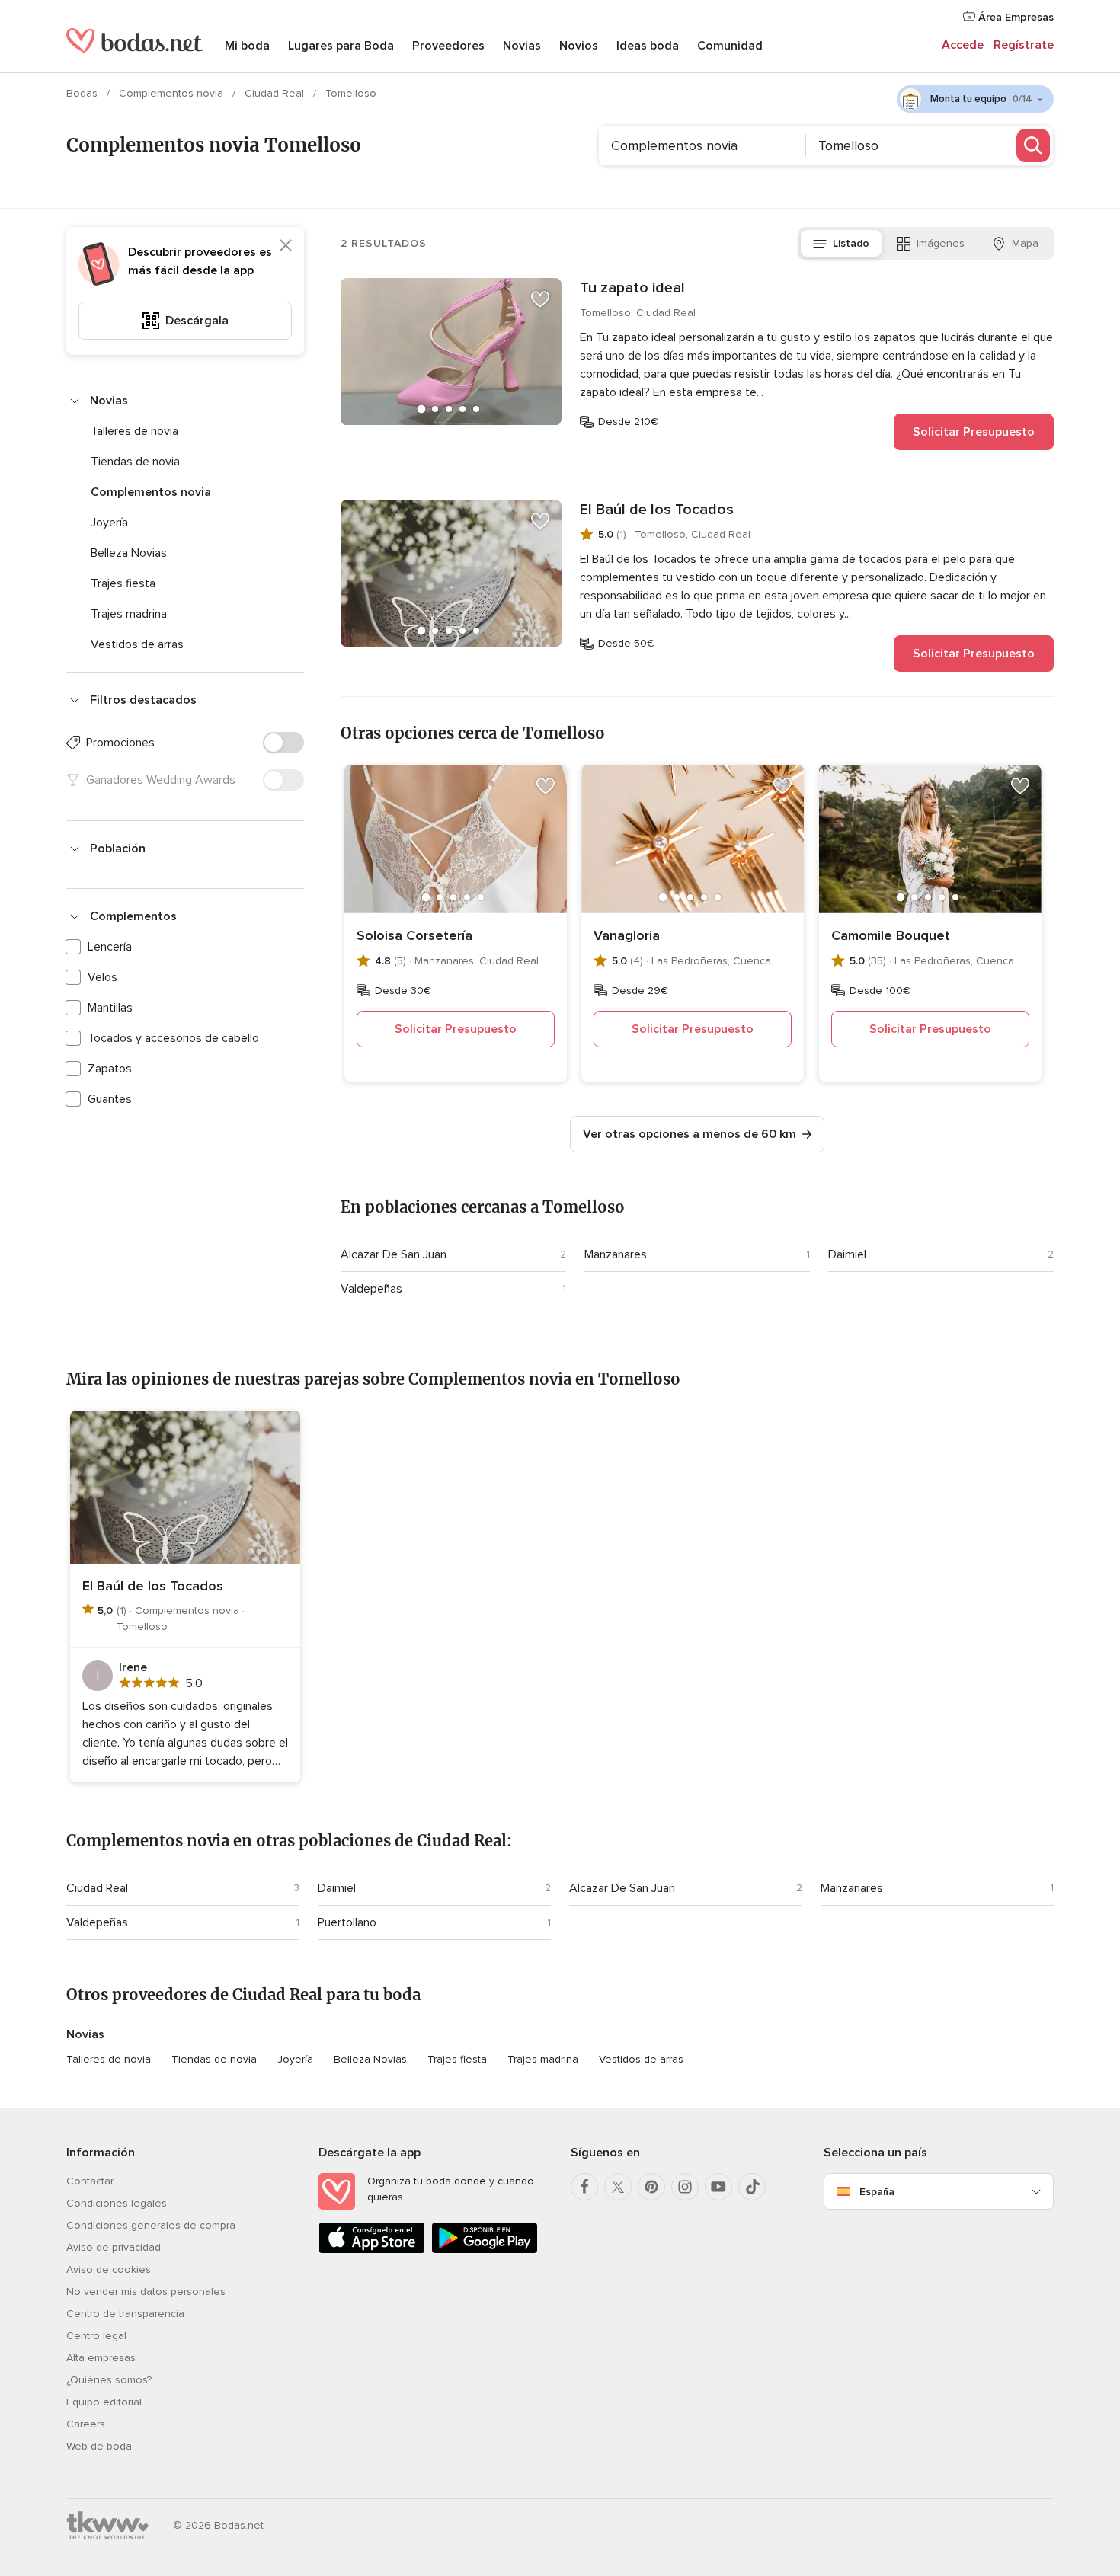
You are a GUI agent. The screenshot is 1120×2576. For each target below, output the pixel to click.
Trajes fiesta (123, 583)
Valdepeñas (371, 1289)
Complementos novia (173, 93)
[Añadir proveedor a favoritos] (540, 299)
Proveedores (448, 46)
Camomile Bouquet (891, 935)
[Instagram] (685, 2187)
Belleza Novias (129, 553)
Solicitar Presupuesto (974, 432)
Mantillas (110, 1008)
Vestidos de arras (137, 644)
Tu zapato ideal (632, 288)
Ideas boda (648, 46)
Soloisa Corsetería (414, 935)
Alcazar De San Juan (394, 1254)
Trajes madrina (129, 614)
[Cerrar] (286, 245)
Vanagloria (627, 935)
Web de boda (99, 2446)
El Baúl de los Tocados (657, 510)
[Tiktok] (752, 2187)
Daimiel (847, 1254)
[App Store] (372, 2250)
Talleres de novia (134, 431)
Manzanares (616, 1254)
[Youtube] (718, 2187)
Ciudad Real (276, 93)
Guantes (110, 1099)
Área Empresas (1014, 17)
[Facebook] (584, 2187)
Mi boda (247, 46)
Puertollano (347, 1922)
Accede (963, 45)
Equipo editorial (104, 2402)
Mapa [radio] (1025, 243)
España (877, 2192)
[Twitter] (618, 2187)
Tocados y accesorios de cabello (173, 1038)
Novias (522, 46)
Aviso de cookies (109, 2269)
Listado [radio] (851, 243)
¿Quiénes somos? (109, 2380)
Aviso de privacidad (114, 2247)
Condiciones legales (117, 2203)
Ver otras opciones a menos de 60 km (690, 1134)
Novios (579, 46)
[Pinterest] (651, 2187)
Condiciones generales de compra (151, 2225)
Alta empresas (101, 2358)
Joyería (109, 523)
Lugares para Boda (341, 46)
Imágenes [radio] (941, 243)
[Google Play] (485, 2250)
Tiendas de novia (135, 462)
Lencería (110, 947)
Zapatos (110, 1069)
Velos (102, 977)
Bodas (83, 93)
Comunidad (730, 46)
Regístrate (1024, 45)
